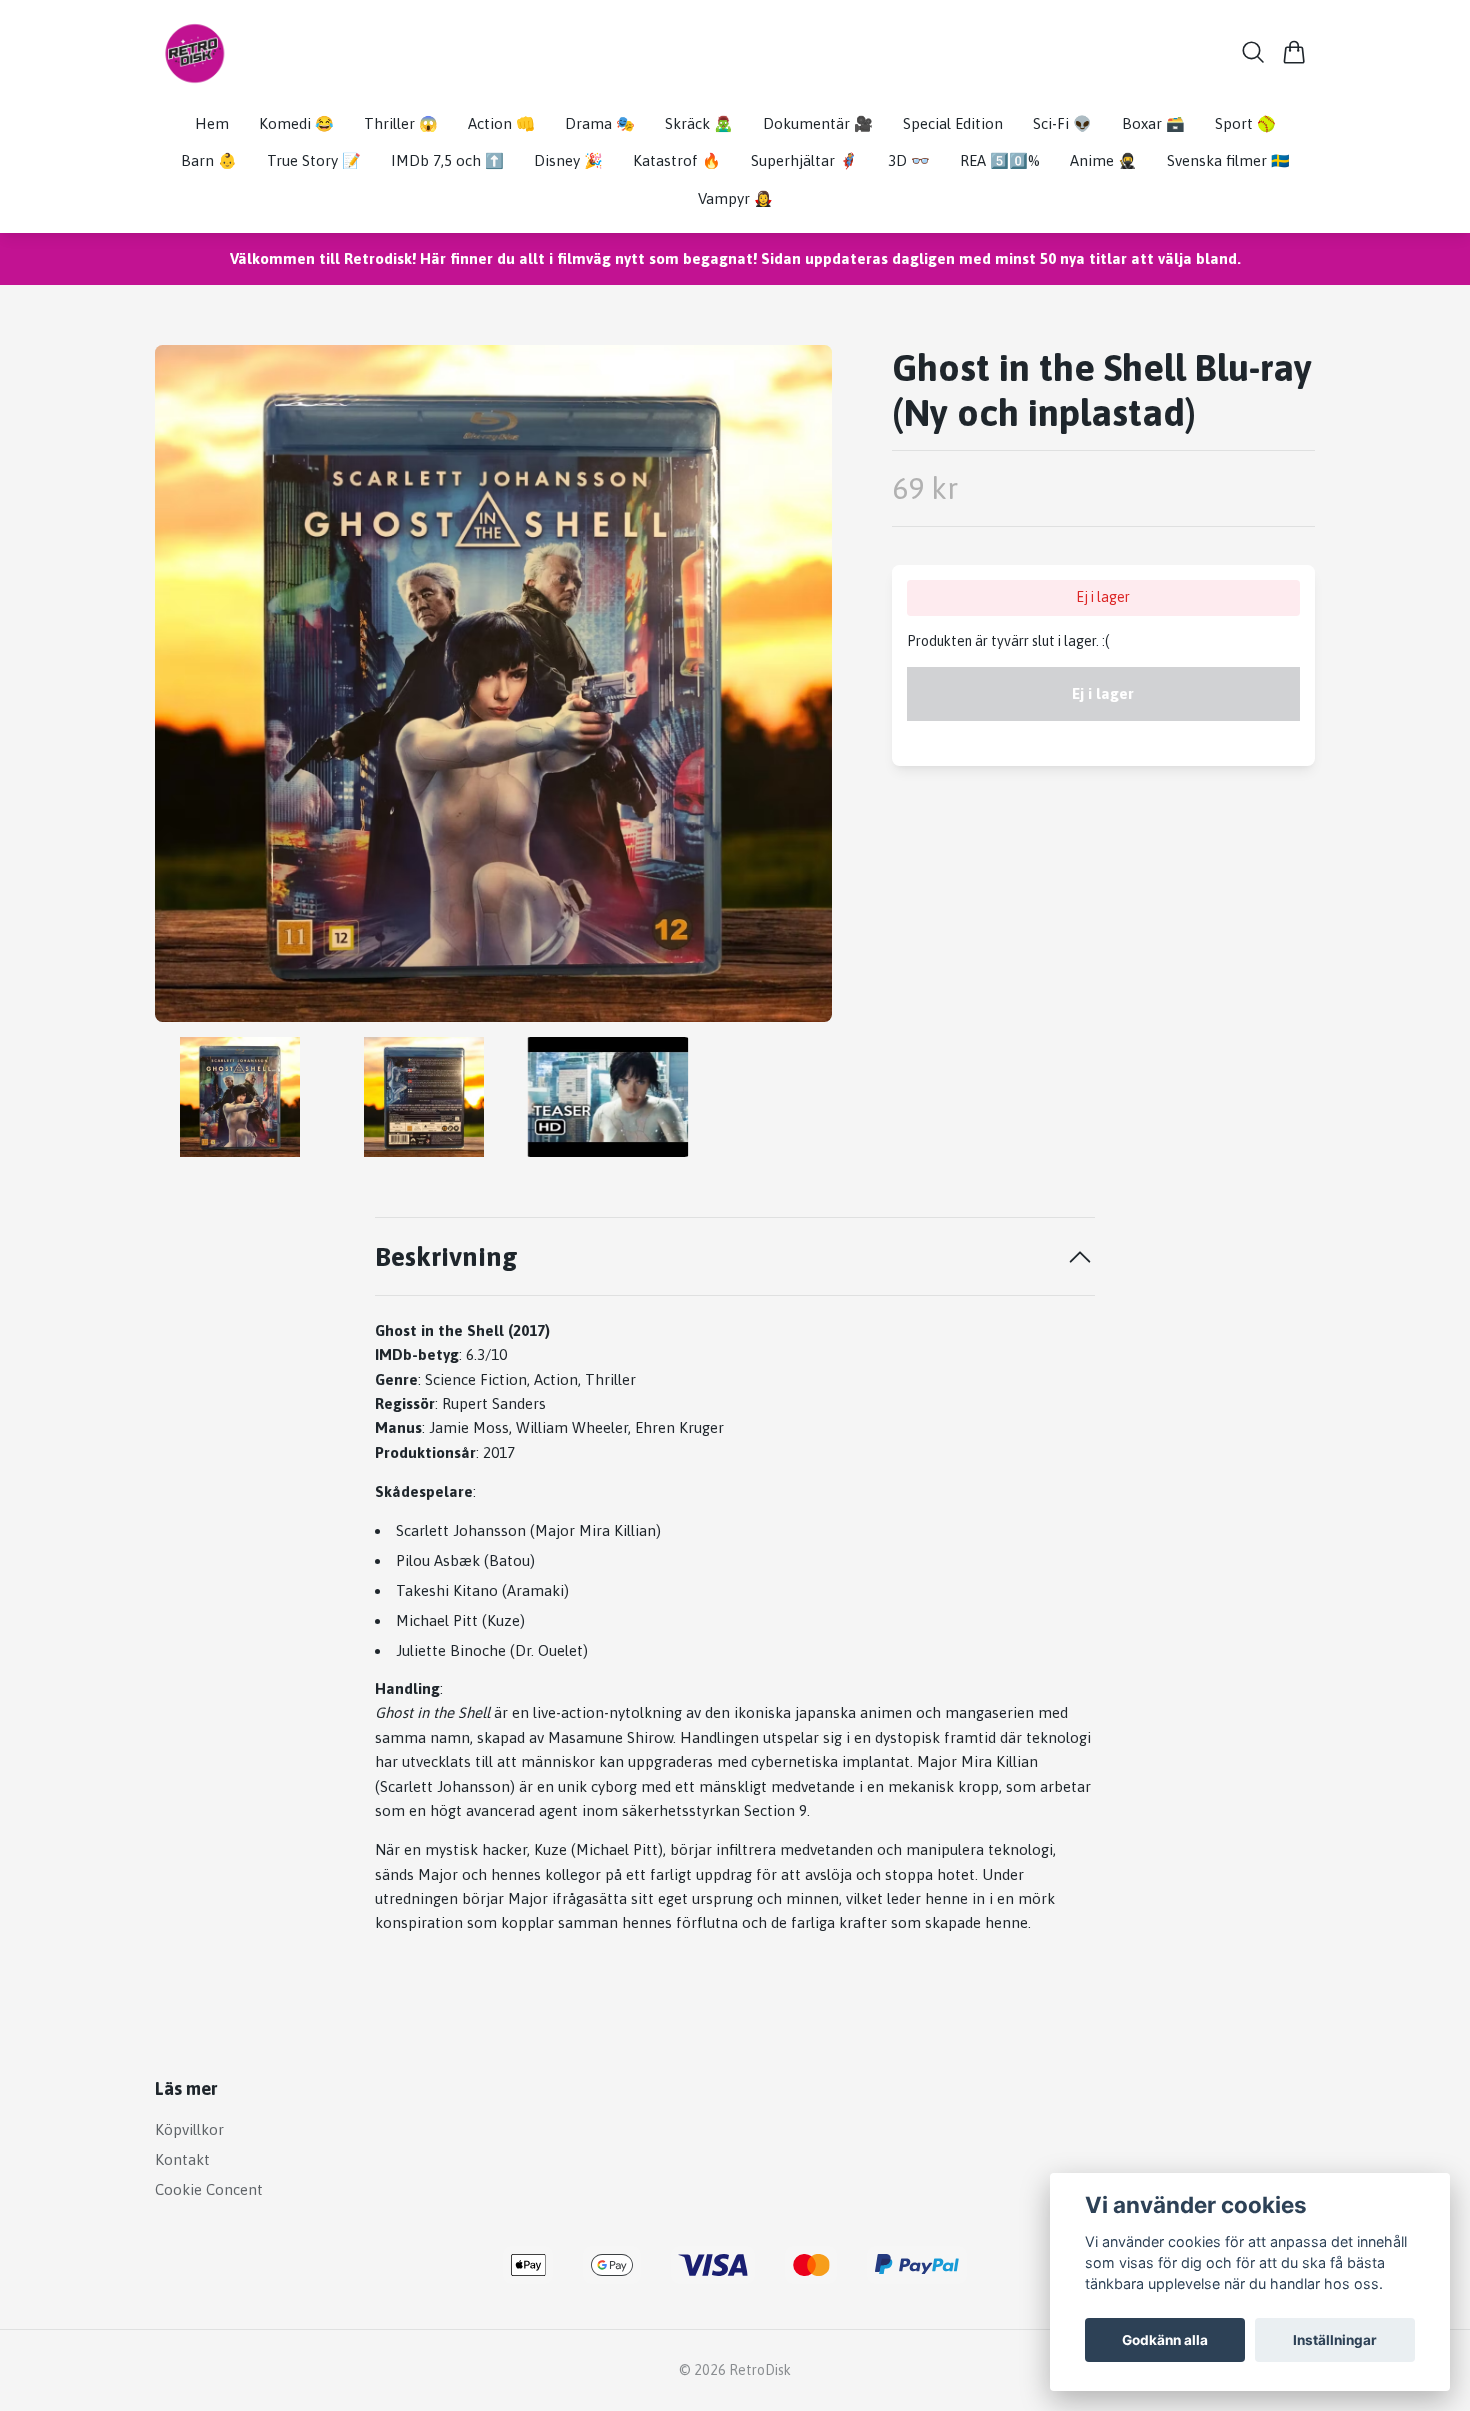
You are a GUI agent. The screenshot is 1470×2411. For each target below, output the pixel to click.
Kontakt (182, 2159)
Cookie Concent (209, 2189)
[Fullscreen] (493, 683)
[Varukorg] (1294, 52)
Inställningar (1335, 2340)
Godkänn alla (1165, 2340)
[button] (799, 691)
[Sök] (1253, 52)
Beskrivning (446, 1256)
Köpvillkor (189, 2129)
